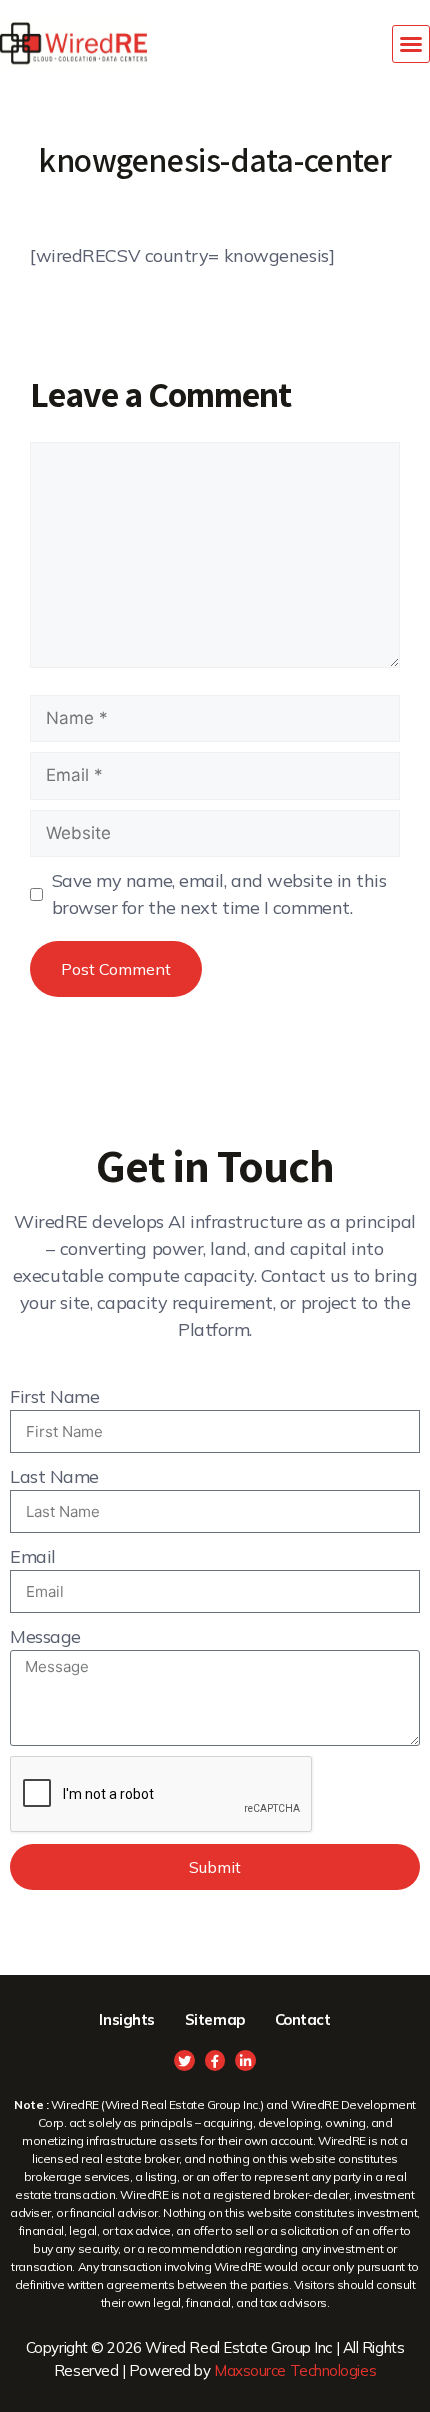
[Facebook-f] (215, 2060)
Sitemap (215, 2019)
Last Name (54, 1476)
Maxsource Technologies (295, 2370)
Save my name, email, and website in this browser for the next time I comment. (219, 894)
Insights (126, 2019)
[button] (411, 44)
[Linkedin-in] (245, 2060)
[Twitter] (184, 2060)
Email (33, 1556)
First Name (55, 1396)
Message (45, 1636)
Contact (303, 2019)
